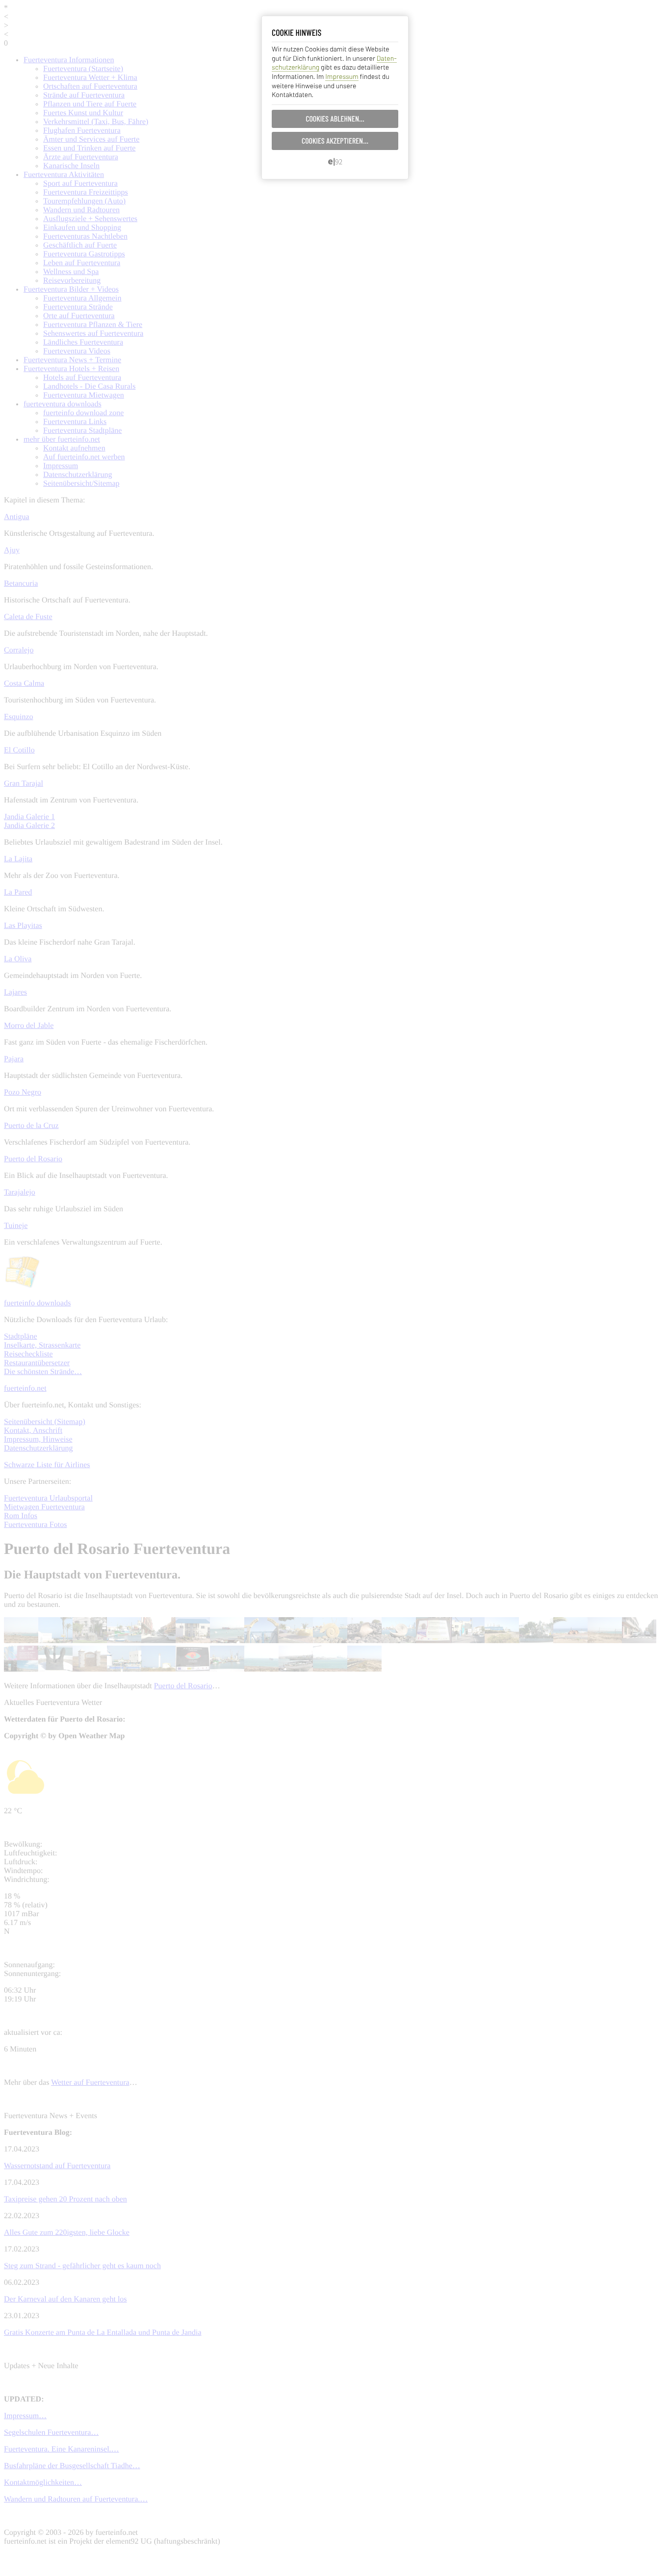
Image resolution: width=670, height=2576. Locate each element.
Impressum (342, 76)
